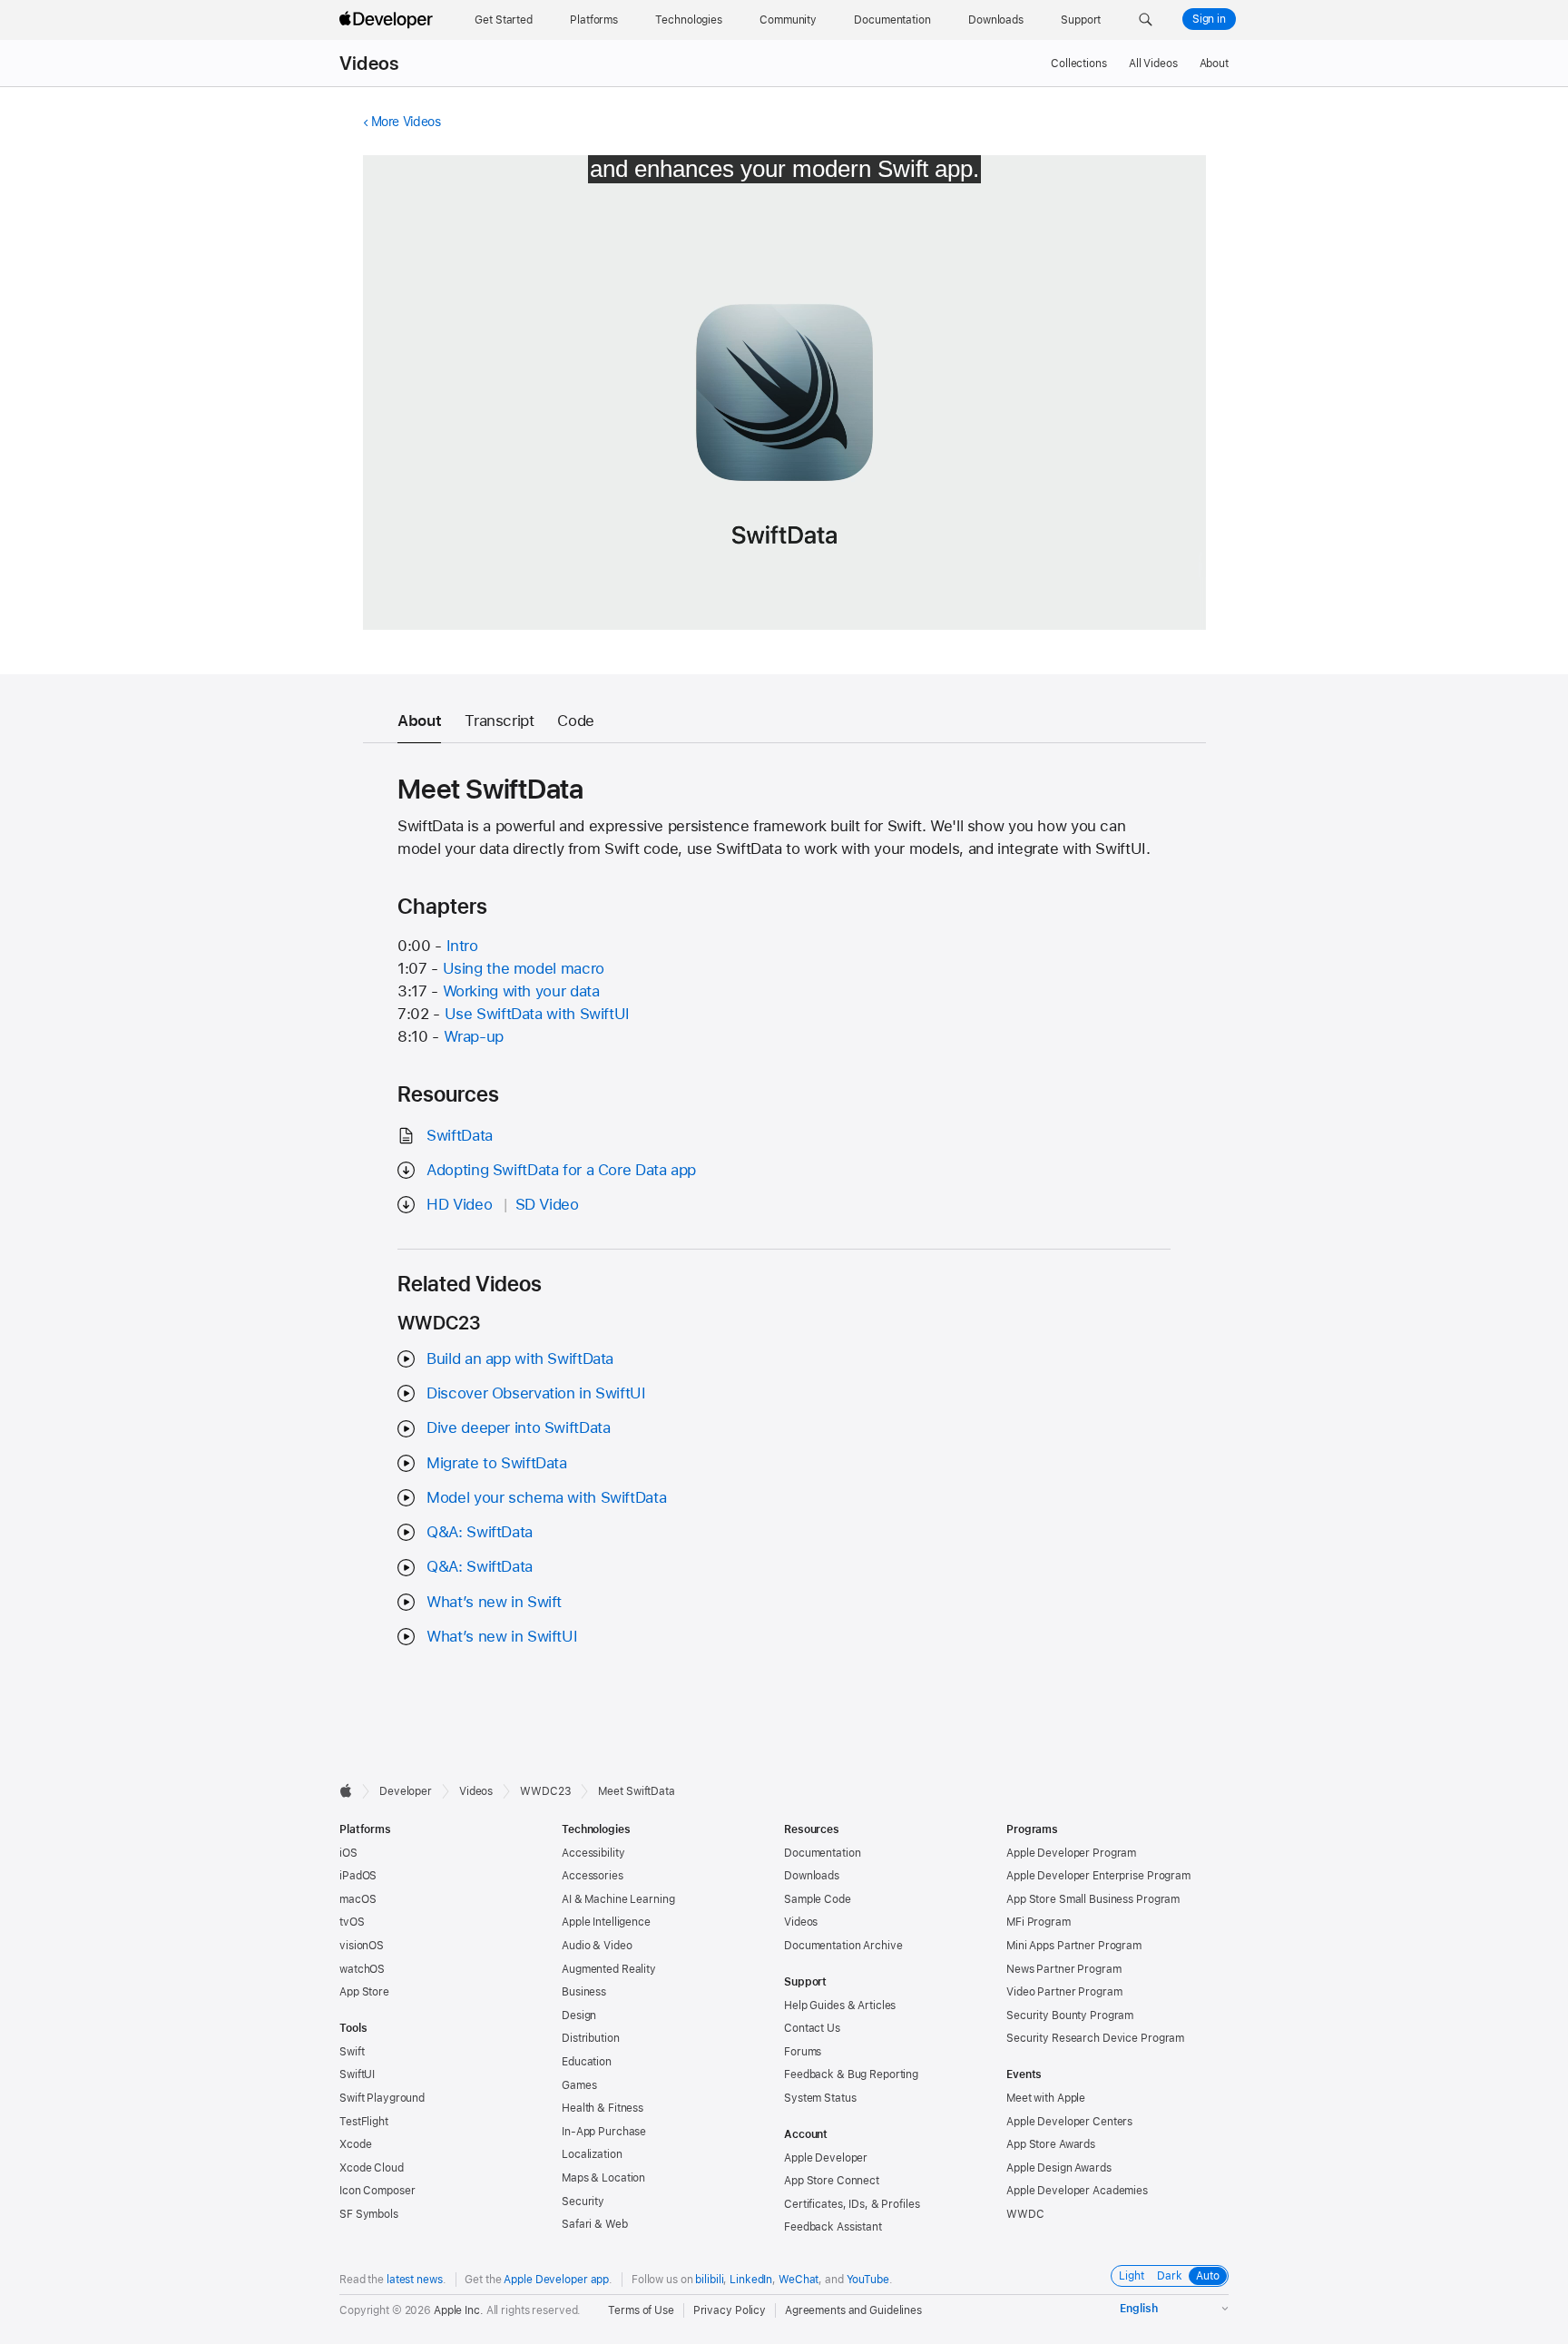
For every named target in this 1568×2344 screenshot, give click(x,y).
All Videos (1153, 64)
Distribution (591, 2038)
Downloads (812, 1876)
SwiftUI (357, 2074)
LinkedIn (751, 2280)
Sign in (1209, 19)
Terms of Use (641, 2310)
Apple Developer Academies (1077, 2191)
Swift (352, 2052)
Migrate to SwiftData (497, 1463)
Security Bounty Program (1070, 2015)
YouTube (868, 2280)
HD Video (459, 1204)
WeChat (799, 2280)
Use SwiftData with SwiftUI (537, 1014)
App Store (364, 1992)
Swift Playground (382, 2098)
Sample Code (818, 1899)
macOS (358, 1899)
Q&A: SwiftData (480, 1532)
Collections (1079, 64)
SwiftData (460, 1135)
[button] (1146, 20)
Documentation (822, 1853)
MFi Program (1039, 1922)
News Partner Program (1064, 1969)
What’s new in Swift (494, 1602)
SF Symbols (369, 2214)
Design (579, 2015)
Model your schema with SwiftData (546, 1497)
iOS (348, 1853)
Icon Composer (377, 2191)
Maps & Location (603, 2178)
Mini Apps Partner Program (1074, 1946)
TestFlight (364, 2122)
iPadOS (358, 1876)
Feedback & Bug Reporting (851, 2074)
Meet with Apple (1046, 2098)
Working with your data (521, 991)
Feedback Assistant (833, 2227)
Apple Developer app (556, 2280)
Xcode (355, 2144)
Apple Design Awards (1059, 2168)
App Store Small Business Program (1093, 1899)
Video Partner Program (1064, 1992)
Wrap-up (474, 1036)
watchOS (362, 1969)
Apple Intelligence (606, 1922)
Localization (592, 2154)
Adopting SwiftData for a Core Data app (561, 1170)
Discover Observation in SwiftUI (536, 1393)
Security (583, 2202)
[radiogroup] (1170, 2276)
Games (579, 2085)
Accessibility (593, 1853)
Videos (369, 64)
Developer (406, 1791)
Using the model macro (524, 968)
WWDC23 (545, 1791)
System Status (820, 2098)
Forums (803, 2052)
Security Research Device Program (1095, 2038)
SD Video (547, 1204)
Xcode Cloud (372, 2168)
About (1214, 64)
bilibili (709, 2280)
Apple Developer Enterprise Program (1098, 1876)
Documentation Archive (843, 1946)
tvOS (352, 1922)
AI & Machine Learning (618, 1899)
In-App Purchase (604, 2132)
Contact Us (812, 2028)
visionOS (362, 1946)
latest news (415, 2280)
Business (584, 1992)
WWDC (1025, 2214)
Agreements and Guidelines (853, 2310)
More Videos (406, 122)
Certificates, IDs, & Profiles (852, 2204)
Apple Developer (826, 2158)
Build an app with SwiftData (520, 1358)
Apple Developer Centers (1069, 2122)
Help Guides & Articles (840, 2006)
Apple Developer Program (1071, 1853)
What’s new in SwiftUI (502, 1636)
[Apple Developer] (388, 20)
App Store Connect (832, 2181)
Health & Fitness (603, 2108)
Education (587, 2062)
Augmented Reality (609, 1969)
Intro (462, 946)
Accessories (593, 1876)
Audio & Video (597, 1946)
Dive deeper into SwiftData (518, 1427)
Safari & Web (595, 2224)
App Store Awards (1051, 2144)
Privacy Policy (730, 2310)
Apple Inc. (459, 2310)
